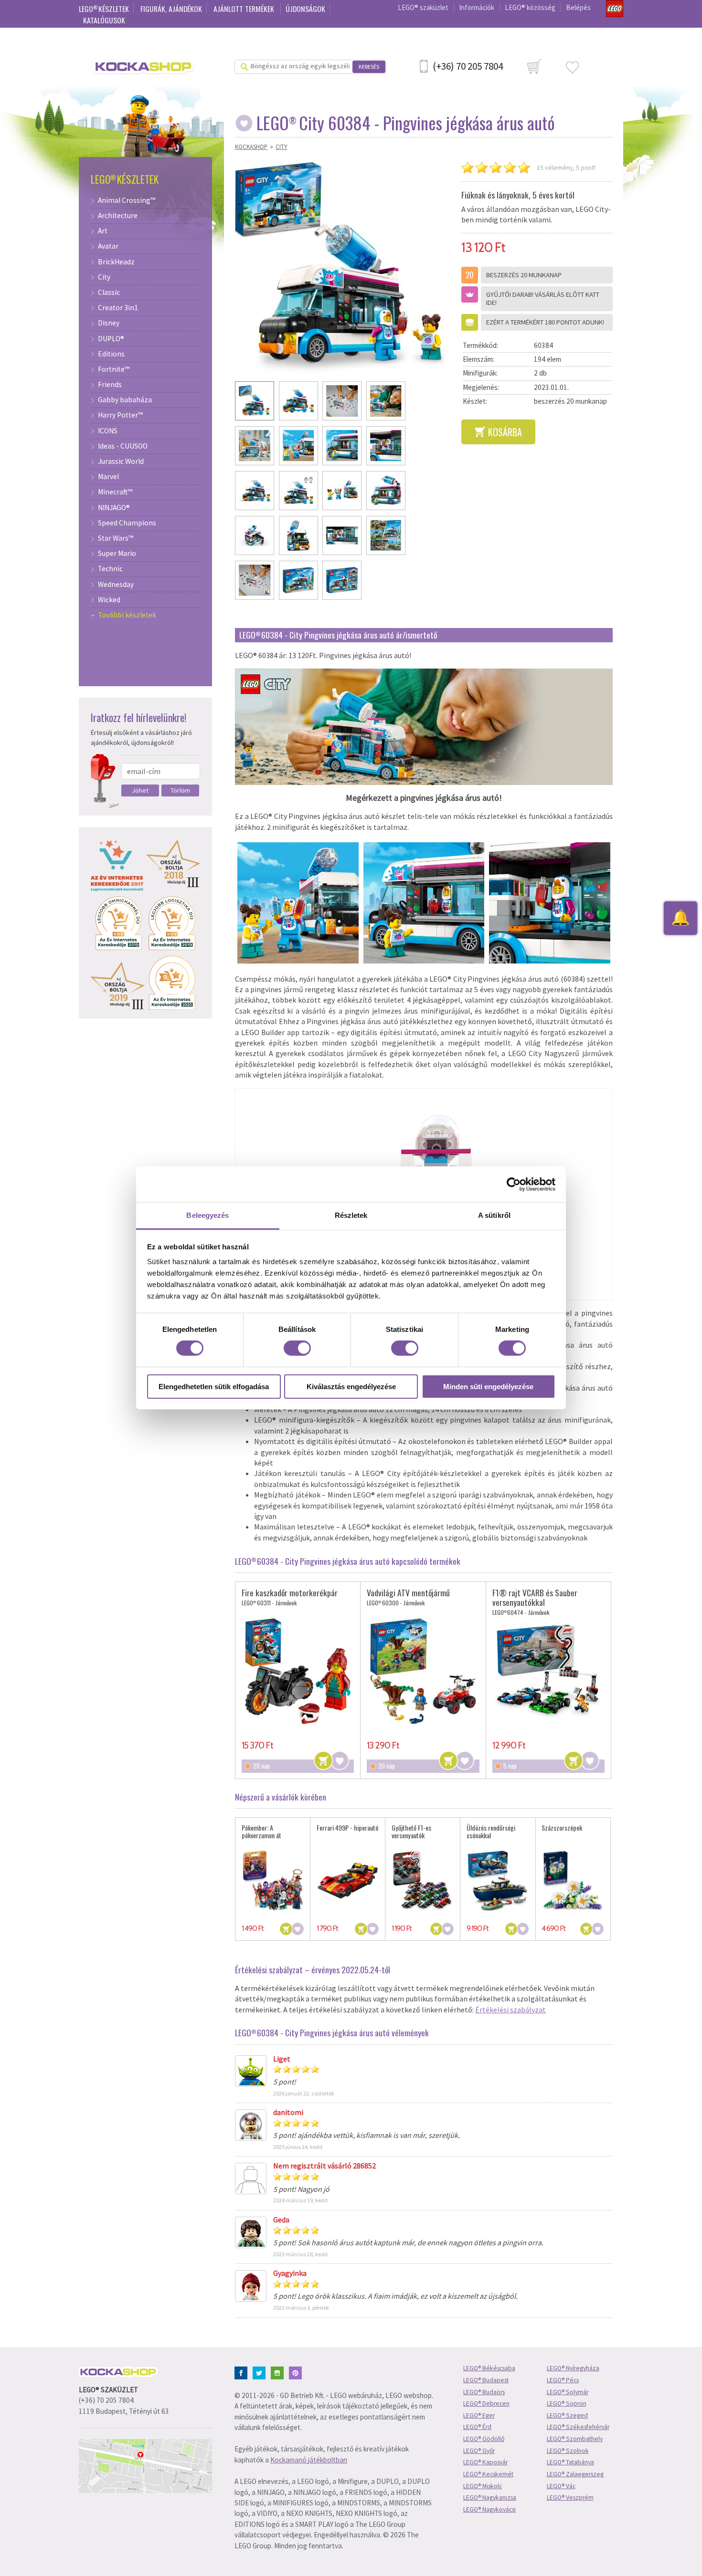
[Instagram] (279, 2372)
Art (103, 231)
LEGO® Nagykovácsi (489, 2509)
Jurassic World (121, 461)
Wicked (109, 600)
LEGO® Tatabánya (570, 2462)
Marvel (108, 477)
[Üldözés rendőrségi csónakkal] (498, 1881)
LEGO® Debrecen (486, 2403)
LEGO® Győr (479, 2451)
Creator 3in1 (118, 308)
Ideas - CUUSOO (123, 446)
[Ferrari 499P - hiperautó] (348, 1881)
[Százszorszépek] (573, 1881)
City (281, 147)
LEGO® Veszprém (570, 2497)
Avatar (108, 246)
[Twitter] (261, 2372)
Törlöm (180, 790)
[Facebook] (243, 2372)
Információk (477, 7)
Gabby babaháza (125, 400)
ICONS (108, 431)
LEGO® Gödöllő (484, 2439)
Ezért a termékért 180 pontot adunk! (545, 322)
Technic (110, 569)
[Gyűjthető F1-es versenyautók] (423, 1881)
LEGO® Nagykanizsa (490, 2497)
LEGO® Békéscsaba (489, 2368)
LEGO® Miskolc (483, 2486)
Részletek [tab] (351, 1215)
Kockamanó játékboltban (309, 2460)
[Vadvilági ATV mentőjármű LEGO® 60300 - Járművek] (423, 1671)
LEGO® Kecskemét (488, 2474)
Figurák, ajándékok (171, 9)
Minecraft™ (115, 492)
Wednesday (116, 585)
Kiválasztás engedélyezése (351, 1387)
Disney (109, 323)
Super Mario (117, 554)
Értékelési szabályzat (511, 2010)
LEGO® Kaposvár (485, 2462)
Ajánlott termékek (245, 9)
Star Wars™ (116, 538)
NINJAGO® (114, 508)
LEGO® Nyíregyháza (573, 2368)
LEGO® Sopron (567, 2403)
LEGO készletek (104, 9)
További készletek (127, 615)
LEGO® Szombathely (575, 2439)
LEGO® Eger (479, 2415)
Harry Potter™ (120, 415)
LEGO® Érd (477, 2427)
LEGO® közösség (530, 7)
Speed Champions (127, 523)
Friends (110, 385)
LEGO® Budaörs (484, 2392)
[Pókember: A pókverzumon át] (273, 1881)
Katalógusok (104, 20)
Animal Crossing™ (127, 200)
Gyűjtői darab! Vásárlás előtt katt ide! (543, 298)
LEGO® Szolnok (568, 2451)
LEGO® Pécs (563, 2380)
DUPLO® (111, 339)
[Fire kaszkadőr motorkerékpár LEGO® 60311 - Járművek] (298, 1671)
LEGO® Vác (561, 2486)
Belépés (578, 7)
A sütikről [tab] (494, 1215)
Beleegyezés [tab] (207, 1215)
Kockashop (251, 147)
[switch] (297, 1348)
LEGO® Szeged (567, 2415)
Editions (111, 354)
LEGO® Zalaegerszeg (575, 2474)
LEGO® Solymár (568, 2392)
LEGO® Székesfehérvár (578, 2427)
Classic (109, 293)
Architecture (118, 216)
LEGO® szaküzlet (423, 7)
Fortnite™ (114, 369)
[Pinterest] (297, 2372)
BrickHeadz (116, 262)
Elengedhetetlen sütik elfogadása (214, 1387)
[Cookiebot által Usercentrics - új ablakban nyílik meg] (514, 1184)
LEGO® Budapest (486, 2380)
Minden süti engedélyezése (488, 1387)
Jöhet (140, 790)
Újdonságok (305, 9)
